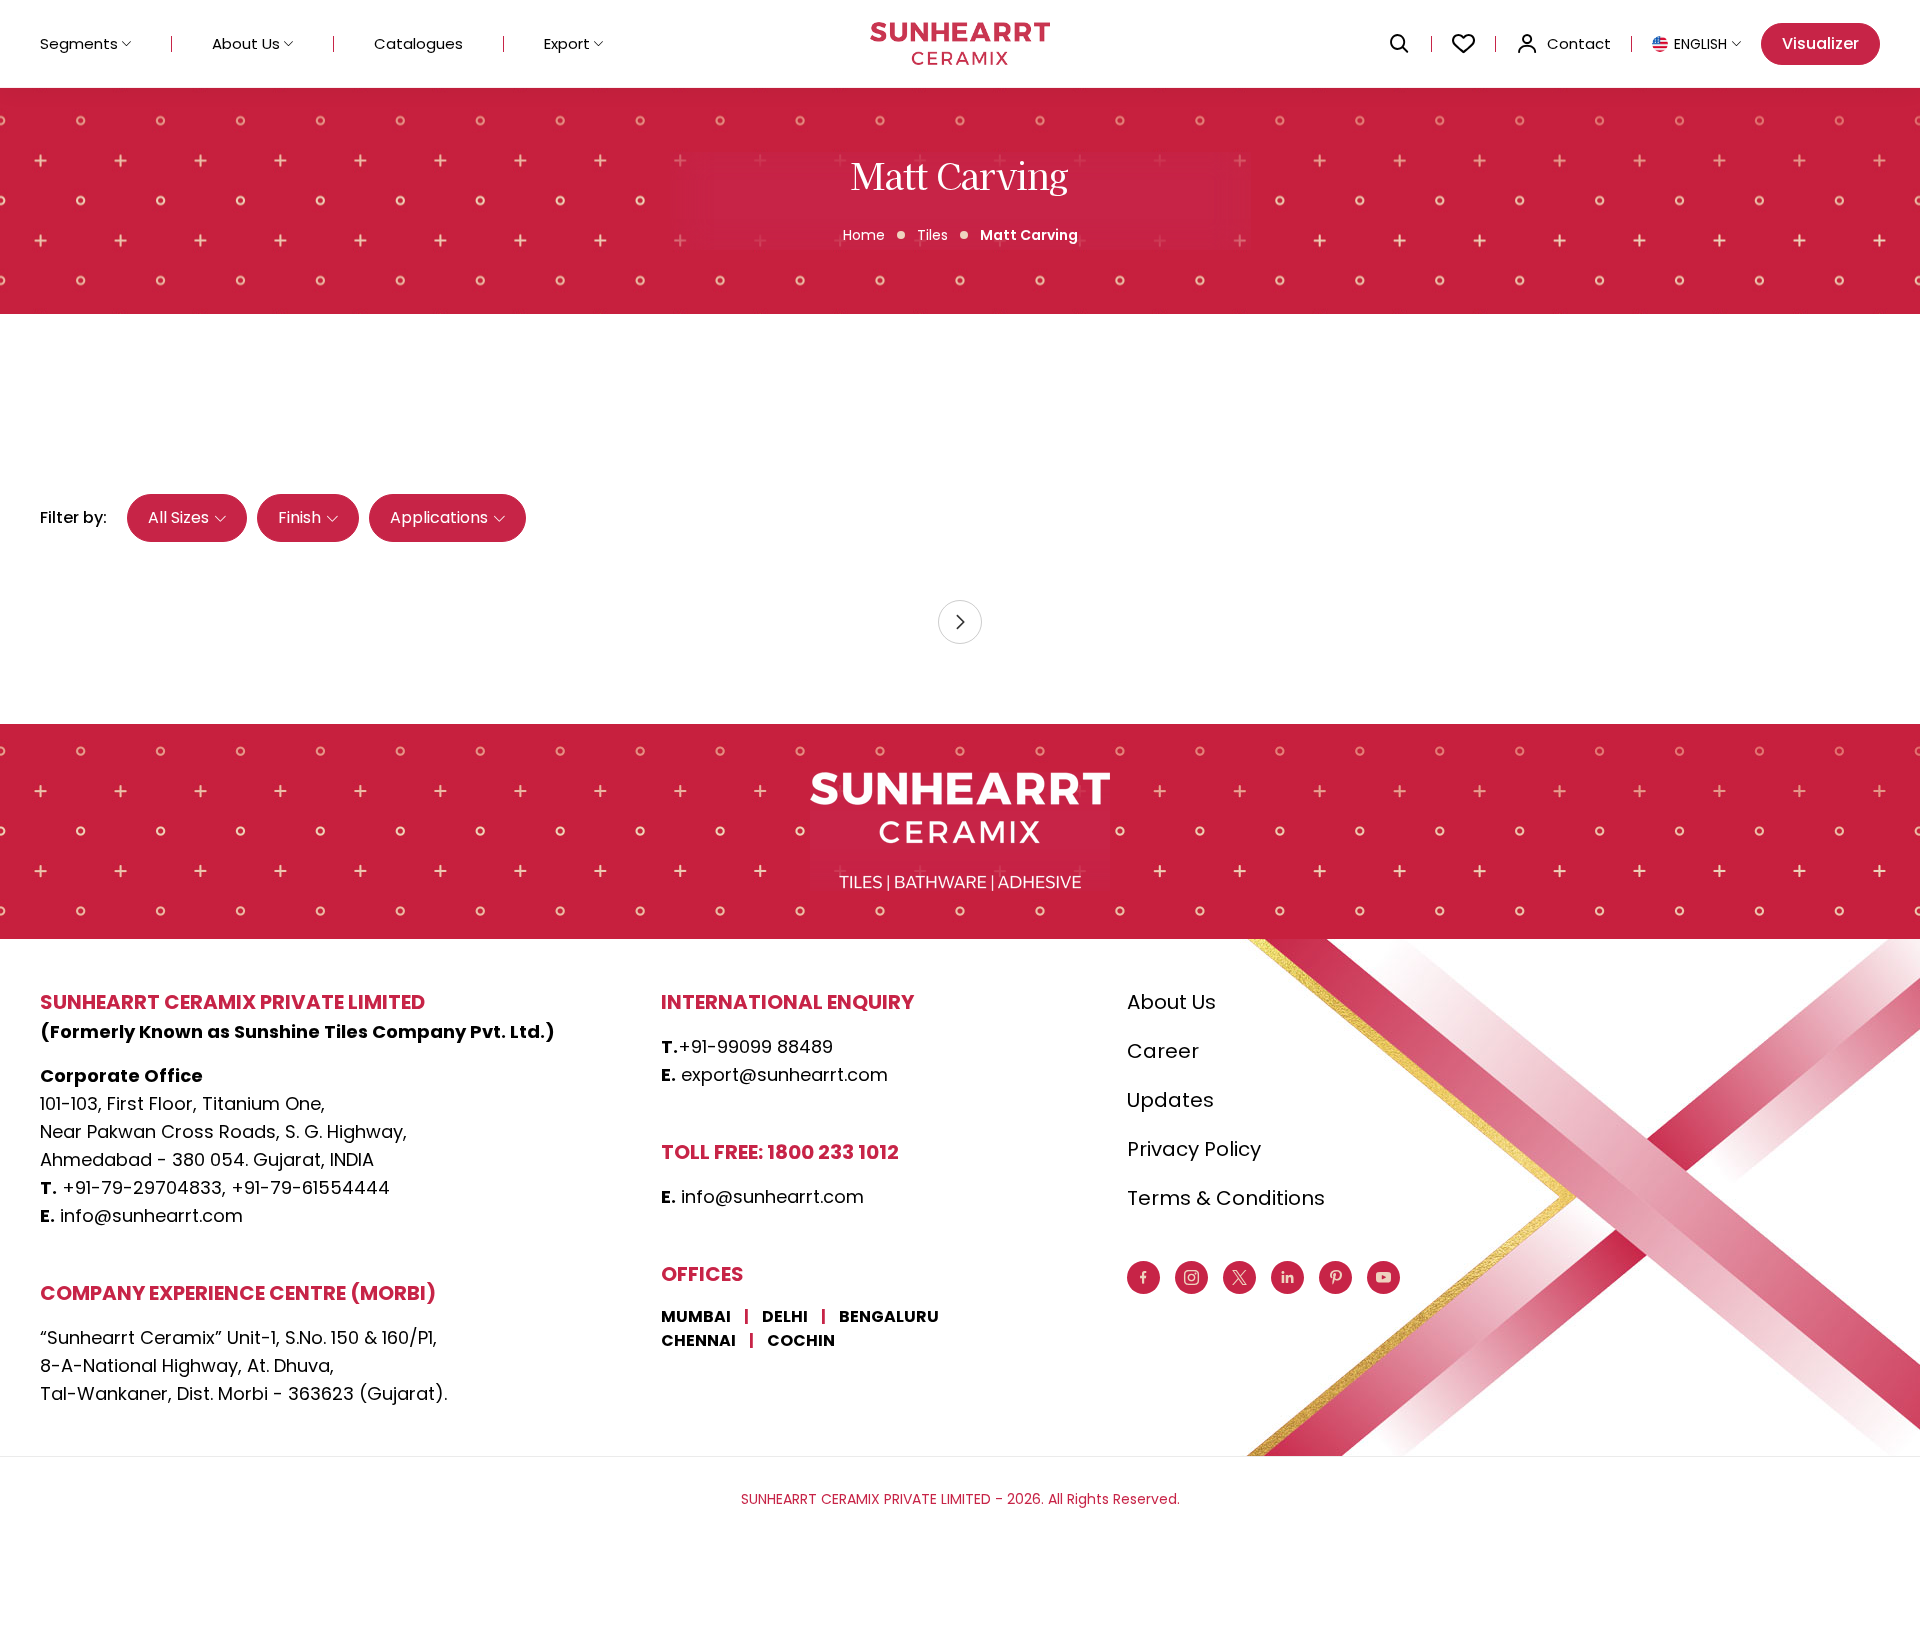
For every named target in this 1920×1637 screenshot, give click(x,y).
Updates (1170, 1100)
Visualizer (1820, 43)
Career (1163, 1051)
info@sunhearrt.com (151, 1215)
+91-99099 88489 (755, 1046)
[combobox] (1696, 44)
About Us (246, 43)
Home (864, 235)
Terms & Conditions (1226, 1198)
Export (567, 43)
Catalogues (418, 43)
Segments (79, 43)
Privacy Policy (1194, 1149)
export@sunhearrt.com (784, 1074)
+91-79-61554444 (310, 1187)
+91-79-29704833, (144, 1187)
